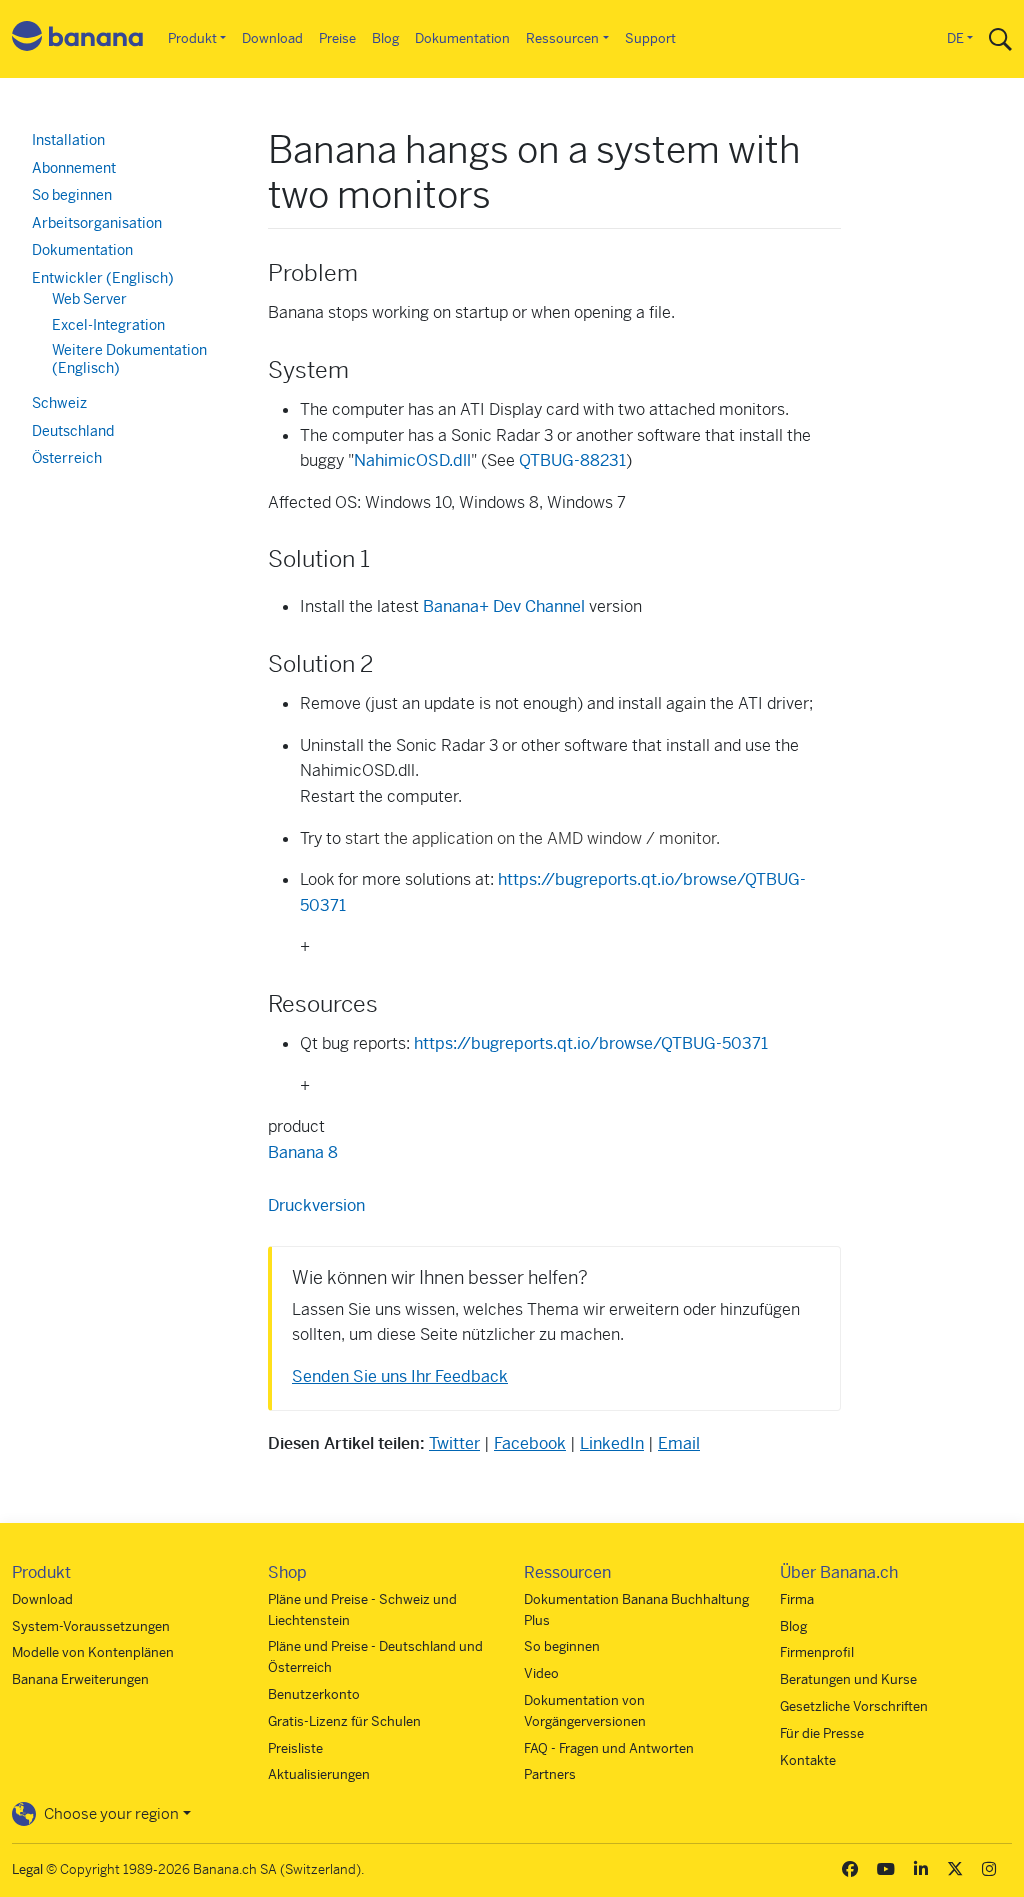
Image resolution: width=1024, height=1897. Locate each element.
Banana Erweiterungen (80, 1679)
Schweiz (59, 403)
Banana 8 (303, 1152)
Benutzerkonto (314, 1694)
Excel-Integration (108, 325)
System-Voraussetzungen (91, 1626)
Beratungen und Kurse (848, 1679)
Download (272, 38)
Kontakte (808, 1760)
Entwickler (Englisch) (103, 278)
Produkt (192, 38)
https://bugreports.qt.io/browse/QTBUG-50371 (591, 1043)
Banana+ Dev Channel (504, 606)
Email (679, 1443)
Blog (385, 38)
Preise (337, 38)
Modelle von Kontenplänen (93, 1652)
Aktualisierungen (319, 1774)
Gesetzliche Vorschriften (854, 1706)
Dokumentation (462, 38)
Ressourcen (562, 38)
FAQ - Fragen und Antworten (609, 1748)
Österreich (67, 458)
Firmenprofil (817, 1652)
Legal (27, 1869)
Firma (797, 1599)
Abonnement (74, 168)
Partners (550, 1774)
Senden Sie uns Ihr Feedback (400, 1376)
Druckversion (316, 1205)
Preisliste (295, 1748)
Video (541, 1673)
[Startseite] (78, 39)
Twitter (454, 1443)
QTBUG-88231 (572, 460)
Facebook (530, 1443)
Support (650, 38)
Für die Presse (822, 1733)
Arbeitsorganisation (97, 223)
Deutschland (73, 431)
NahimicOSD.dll (412, 460)
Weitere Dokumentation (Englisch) (129, 359)
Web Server (89, 299)
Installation (68, 140)
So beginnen (72, 195)
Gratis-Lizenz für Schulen (344, 1721)
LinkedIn (612, 1443)
